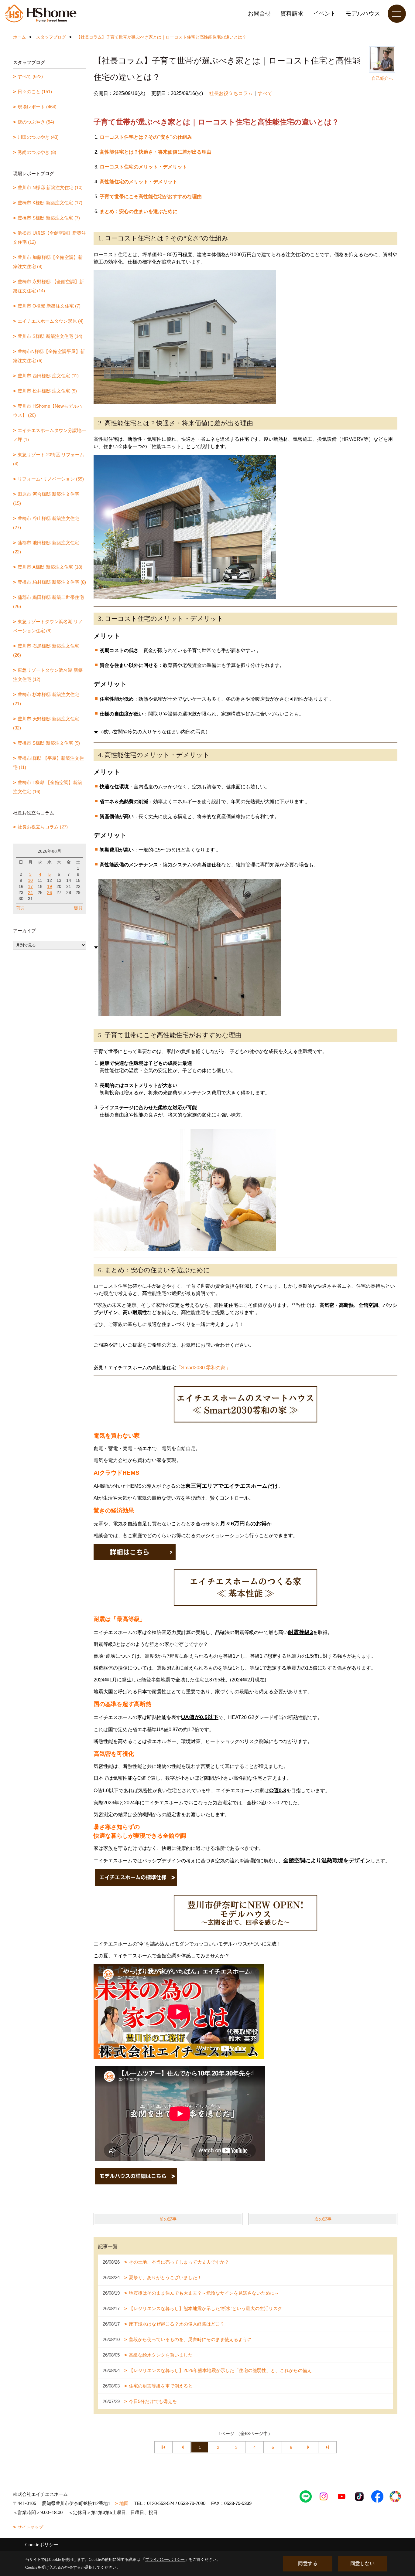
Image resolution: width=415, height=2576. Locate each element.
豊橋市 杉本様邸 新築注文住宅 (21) (46, 699)
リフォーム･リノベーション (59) (51, 479)
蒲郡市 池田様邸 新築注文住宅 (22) (46, 547)
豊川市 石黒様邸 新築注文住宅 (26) (46, 650)
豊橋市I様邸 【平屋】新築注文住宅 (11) (48, 763)
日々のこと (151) (35, 92)
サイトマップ (30, 2527)
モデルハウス (363, 14)
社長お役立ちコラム (231, 93)
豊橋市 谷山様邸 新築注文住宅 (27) (46, 523)
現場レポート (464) (37, 107)
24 (30, 892)
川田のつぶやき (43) (38, 137)
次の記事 (323, 2219)
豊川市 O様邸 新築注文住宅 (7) (49, 306)
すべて (265, 93)
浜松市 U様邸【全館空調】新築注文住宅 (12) (50, 238)
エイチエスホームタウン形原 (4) (51, 321)
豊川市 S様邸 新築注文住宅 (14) (50, 336)
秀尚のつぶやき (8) (37, 152)
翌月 (78, 908)
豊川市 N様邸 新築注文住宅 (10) (50, 187)
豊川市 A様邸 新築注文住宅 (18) (50, 567)
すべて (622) (30, 76)
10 (30, 880)
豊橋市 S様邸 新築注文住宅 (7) (49, 218)
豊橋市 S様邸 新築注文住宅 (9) (49, 743)
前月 (21, 908)
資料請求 (292, 14)
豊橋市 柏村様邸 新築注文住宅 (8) (52, 582)
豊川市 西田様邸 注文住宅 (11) (48, 376)
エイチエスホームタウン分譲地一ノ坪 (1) (50, 435)
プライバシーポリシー (165, 2559)
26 (50, 892)
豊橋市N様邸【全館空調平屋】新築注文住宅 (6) (49, 356)
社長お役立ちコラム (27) (43, 827)
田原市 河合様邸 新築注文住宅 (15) (46, 499)
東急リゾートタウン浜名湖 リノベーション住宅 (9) (48, 626)
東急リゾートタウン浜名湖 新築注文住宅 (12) (48, 675)
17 (30, 886)
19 (50, 886)
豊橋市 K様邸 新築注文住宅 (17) (50, 203)
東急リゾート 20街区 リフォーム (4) (49, 459)
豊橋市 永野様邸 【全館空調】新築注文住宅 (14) (48, 286)
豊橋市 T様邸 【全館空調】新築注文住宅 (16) (48, 787)
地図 (124, 2503)
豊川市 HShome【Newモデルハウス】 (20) (48, 411)
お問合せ (259, 14)
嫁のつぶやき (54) (36, 122)
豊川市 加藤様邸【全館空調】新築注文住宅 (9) (48, 262)
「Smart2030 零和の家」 (203, 1368)
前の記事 (168, 2219)
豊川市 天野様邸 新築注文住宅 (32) (46, 723)
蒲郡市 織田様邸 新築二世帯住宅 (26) (48, 602)
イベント (324, 14)
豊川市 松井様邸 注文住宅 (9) (47, 391)
